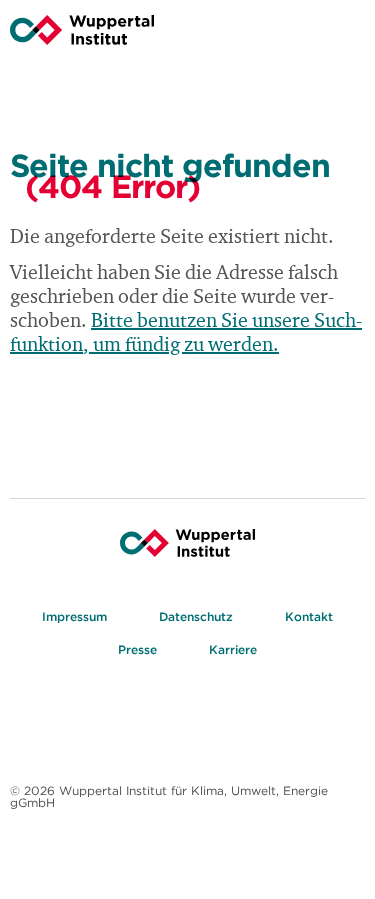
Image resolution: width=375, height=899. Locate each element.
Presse (137, 649)
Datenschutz (196, 616)
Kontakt (309, 616)
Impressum (74, 616)
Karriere (233, 649)
